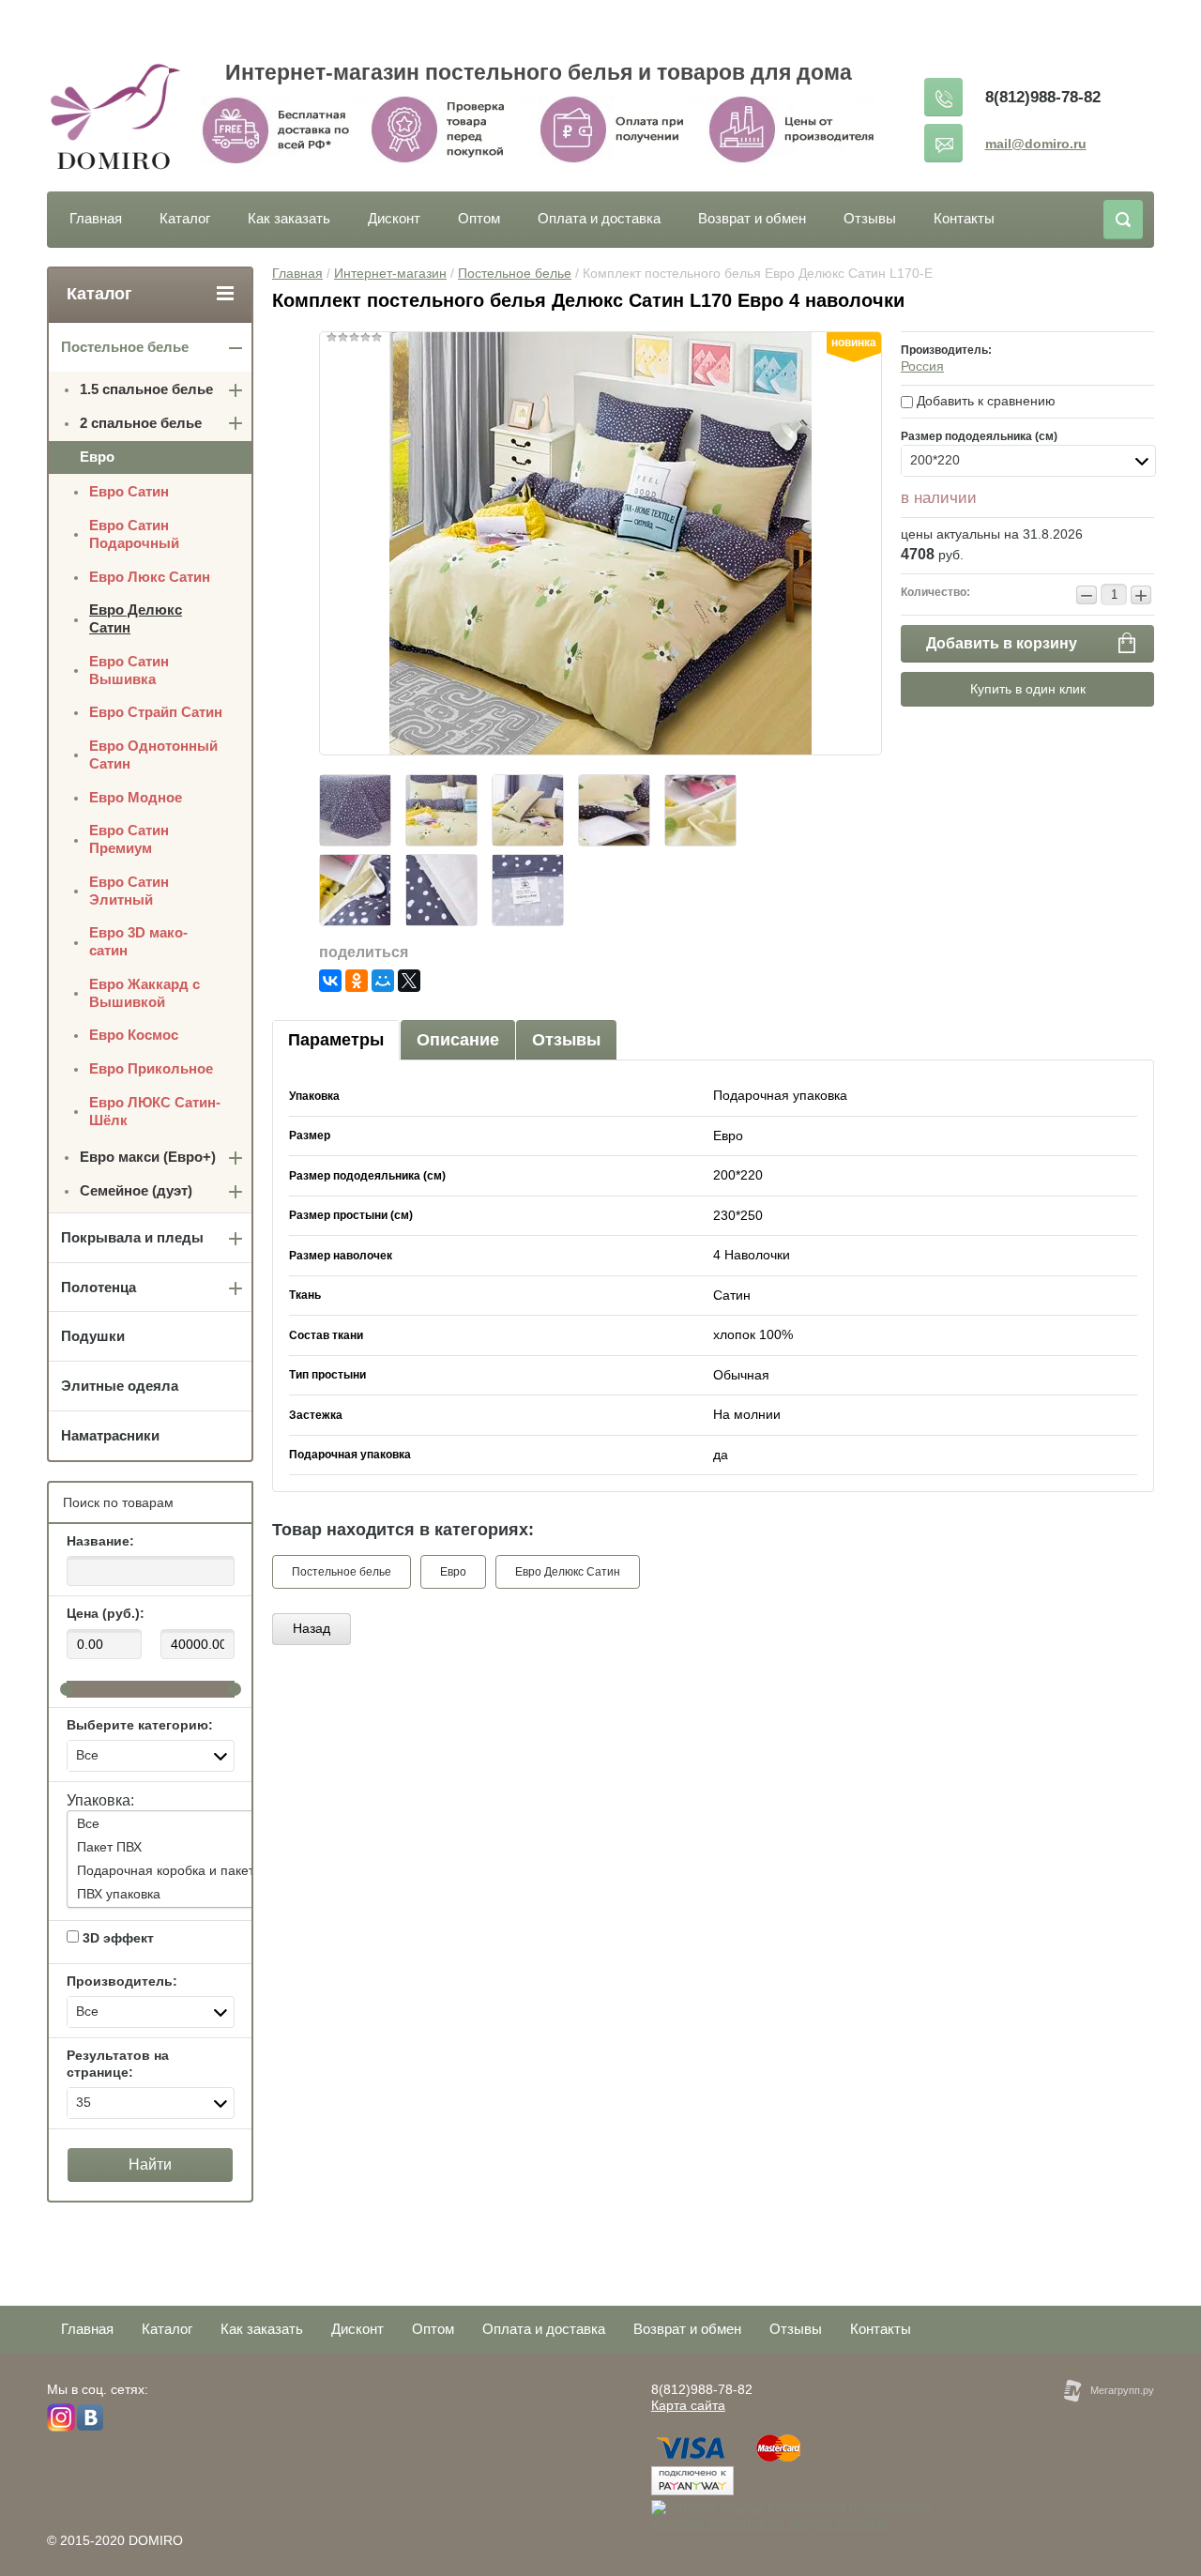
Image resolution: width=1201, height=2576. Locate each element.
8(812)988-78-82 (1043, 97)
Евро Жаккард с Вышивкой (144, 993)
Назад (312, 1628)
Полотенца (99, 1287)
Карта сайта (688, 2405)
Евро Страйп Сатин (156, 712)
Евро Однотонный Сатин (153, 755)
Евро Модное (136, 797)
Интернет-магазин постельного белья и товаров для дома (539, 72)
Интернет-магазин (390, 273)
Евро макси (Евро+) (148, 1157)
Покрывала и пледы (132, 1237)
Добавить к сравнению (984, 401)
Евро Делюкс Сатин (568, 1572)
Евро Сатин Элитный (129, 891)
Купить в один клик (1028, 689)
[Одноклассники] (357, 981)
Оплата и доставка (599, 218)
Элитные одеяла (120, 1386)
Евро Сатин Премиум (129, 839)
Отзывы (870, 218)
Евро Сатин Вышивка (129, 670)
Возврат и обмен (752, 218)
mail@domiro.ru (1036, 144)
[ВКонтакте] (330, 981)
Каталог (185, 218)
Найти (150, 2164)
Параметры (336, 1040)
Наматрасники (110, 1435)
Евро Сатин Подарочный (134, 534)
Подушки (93, 1336)
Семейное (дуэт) (136, 1190)
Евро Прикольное (151, 1068)
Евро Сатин (129, 491)
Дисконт (394, 218)
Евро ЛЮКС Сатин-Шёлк (155, 1111)
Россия (922, 366)
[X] (409, 981)
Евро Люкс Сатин (150, 577)
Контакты (964, 218)
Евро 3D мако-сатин (138, 941)
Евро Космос (134, 1035)
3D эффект (116, 1938)
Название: (100, 1541)
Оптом (479, 218)
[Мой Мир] (383, 981)
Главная (96, 218)
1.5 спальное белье (146, 389)
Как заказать (289, 218)
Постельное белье (515, 273)
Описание (458, 1040)
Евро (453, 1572)
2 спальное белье (141, 423)
